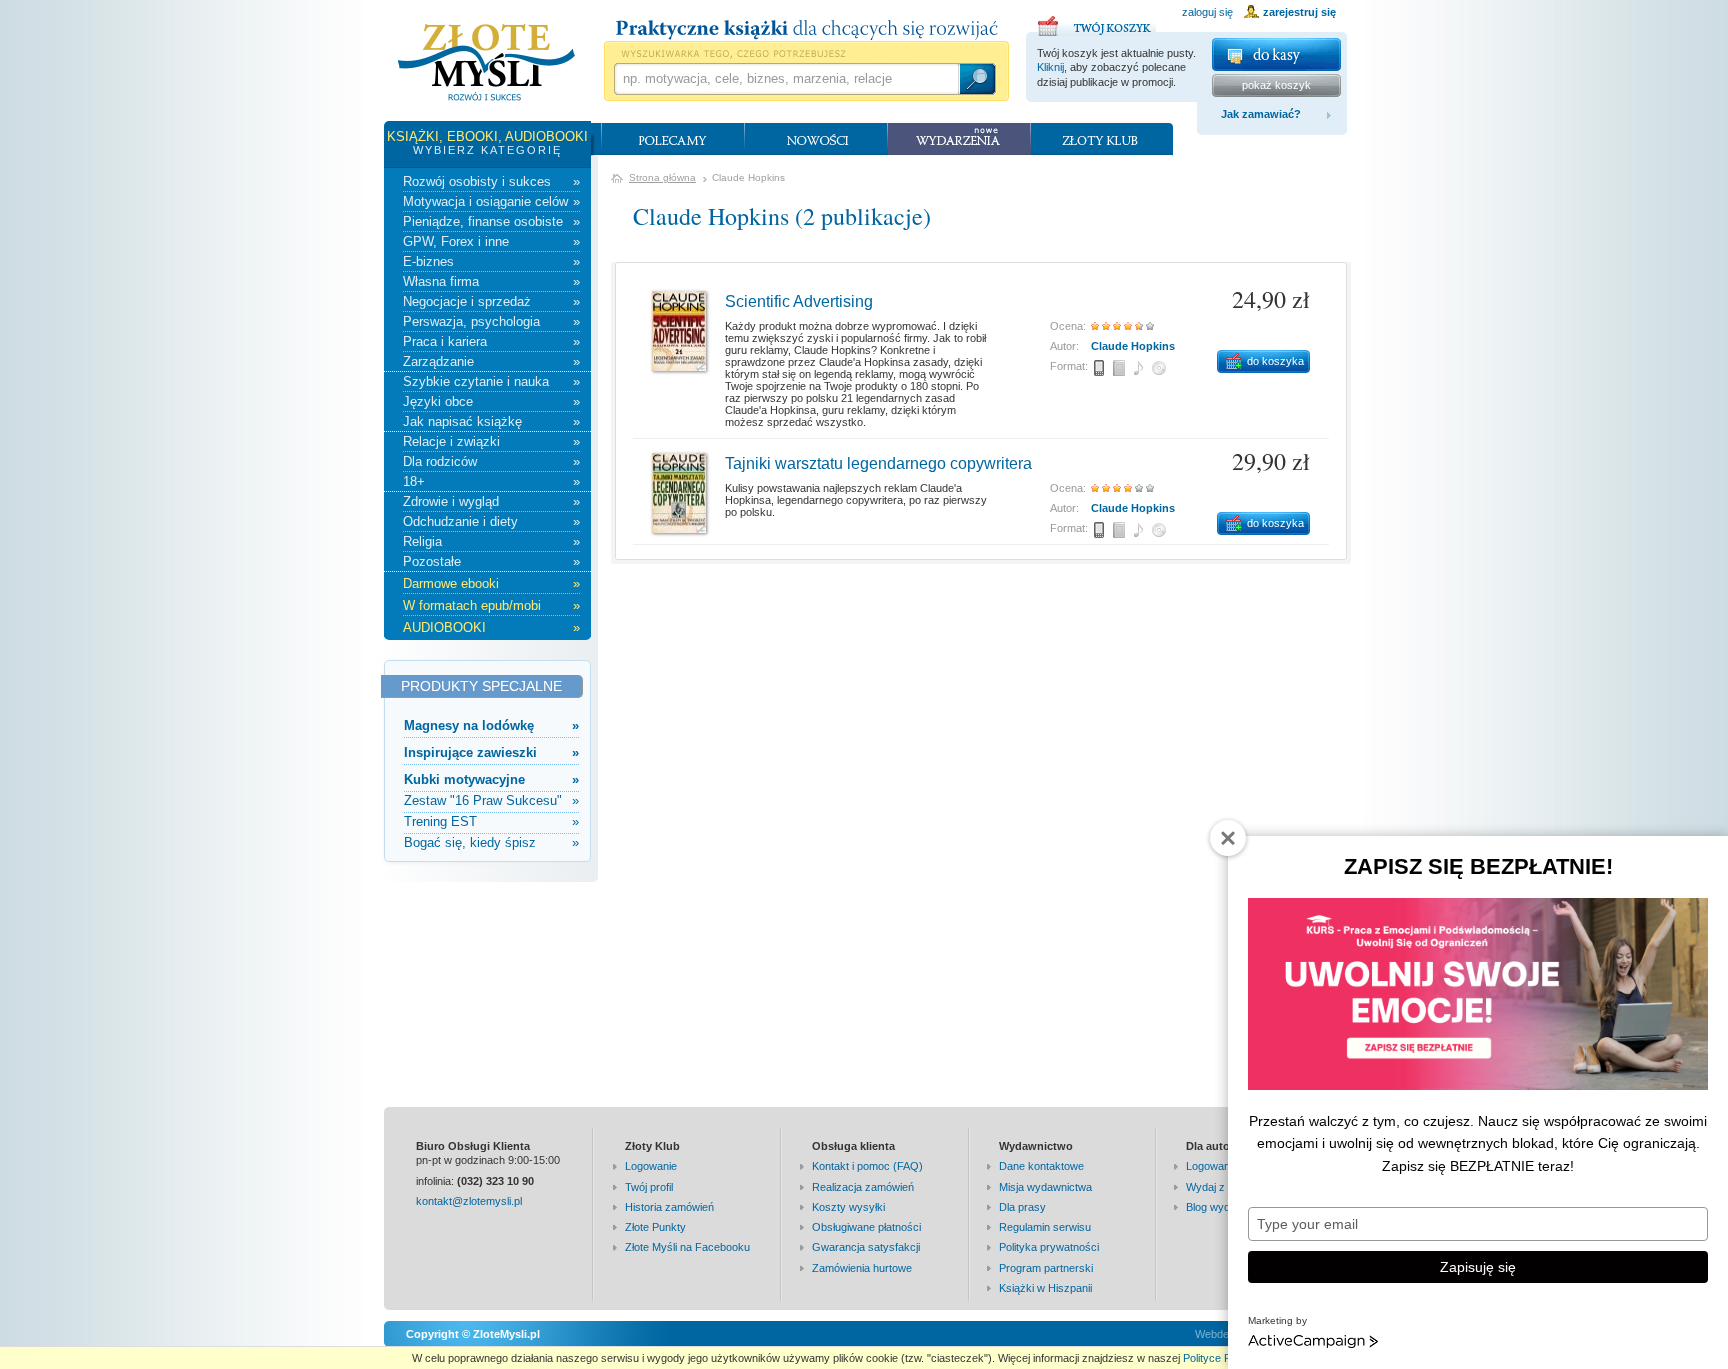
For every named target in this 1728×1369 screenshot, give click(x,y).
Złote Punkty (655, 1227)
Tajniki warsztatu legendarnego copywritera (878, 463)
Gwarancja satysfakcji (866, 1247)
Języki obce (491, 401)
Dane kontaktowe (1041, 1166)
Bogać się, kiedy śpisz (491, 842)
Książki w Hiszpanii (1045, 1288)
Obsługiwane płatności (866, 1227)
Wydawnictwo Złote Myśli (486, 63)
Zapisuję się (1478, 1267)
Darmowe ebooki (491, 583)
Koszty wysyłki (848, 1207)
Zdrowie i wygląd (491, 501)
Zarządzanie (491, 361)
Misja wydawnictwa (1045, 1187)
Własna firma (491, 281)
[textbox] (786, 79)
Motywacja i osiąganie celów (491, 201)
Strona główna (662, 177)
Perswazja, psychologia (491, 321)
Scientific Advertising (799, 301)
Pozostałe (491, 561)
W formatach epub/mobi (491, 605)
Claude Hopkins (1133, 346)
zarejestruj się (1299, 12)
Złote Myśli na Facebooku (687, 1247)
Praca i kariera (491, 341)
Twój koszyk (1097, 23)
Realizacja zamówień (863, 1187)
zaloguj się (1207, 12)
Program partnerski (1046, 1268)
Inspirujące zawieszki (491, 752)
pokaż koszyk (1276, 85)
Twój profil (649, 1187)
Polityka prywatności (1049, 1247)
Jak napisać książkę (491, 421)
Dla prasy (1022, 1207)
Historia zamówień (669, 1207)
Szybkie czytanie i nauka (491, 381)
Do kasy (1276, 54)
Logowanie (651, 1166)
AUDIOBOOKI (491, 627)
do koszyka (1275, 361)
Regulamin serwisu (1045, 1227)
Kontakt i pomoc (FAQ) (867, 1166)
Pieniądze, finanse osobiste (491, 221)
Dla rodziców (491, 461)
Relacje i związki (491, 441)
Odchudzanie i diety (491, 521)
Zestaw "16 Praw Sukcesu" (491, 800)
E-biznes (491, 261)
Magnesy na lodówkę (491, 725)
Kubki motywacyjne (491, 779)
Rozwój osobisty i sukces (491, 181)
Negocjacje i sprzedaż (491, 301)
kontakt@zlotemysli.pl (469, 1201)
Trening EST (491, 821)
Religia (491, 541)
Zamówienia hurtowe (862, 1268)
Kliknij (1050, 67)
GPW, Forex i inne (491, 241)
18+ (491, 481)
